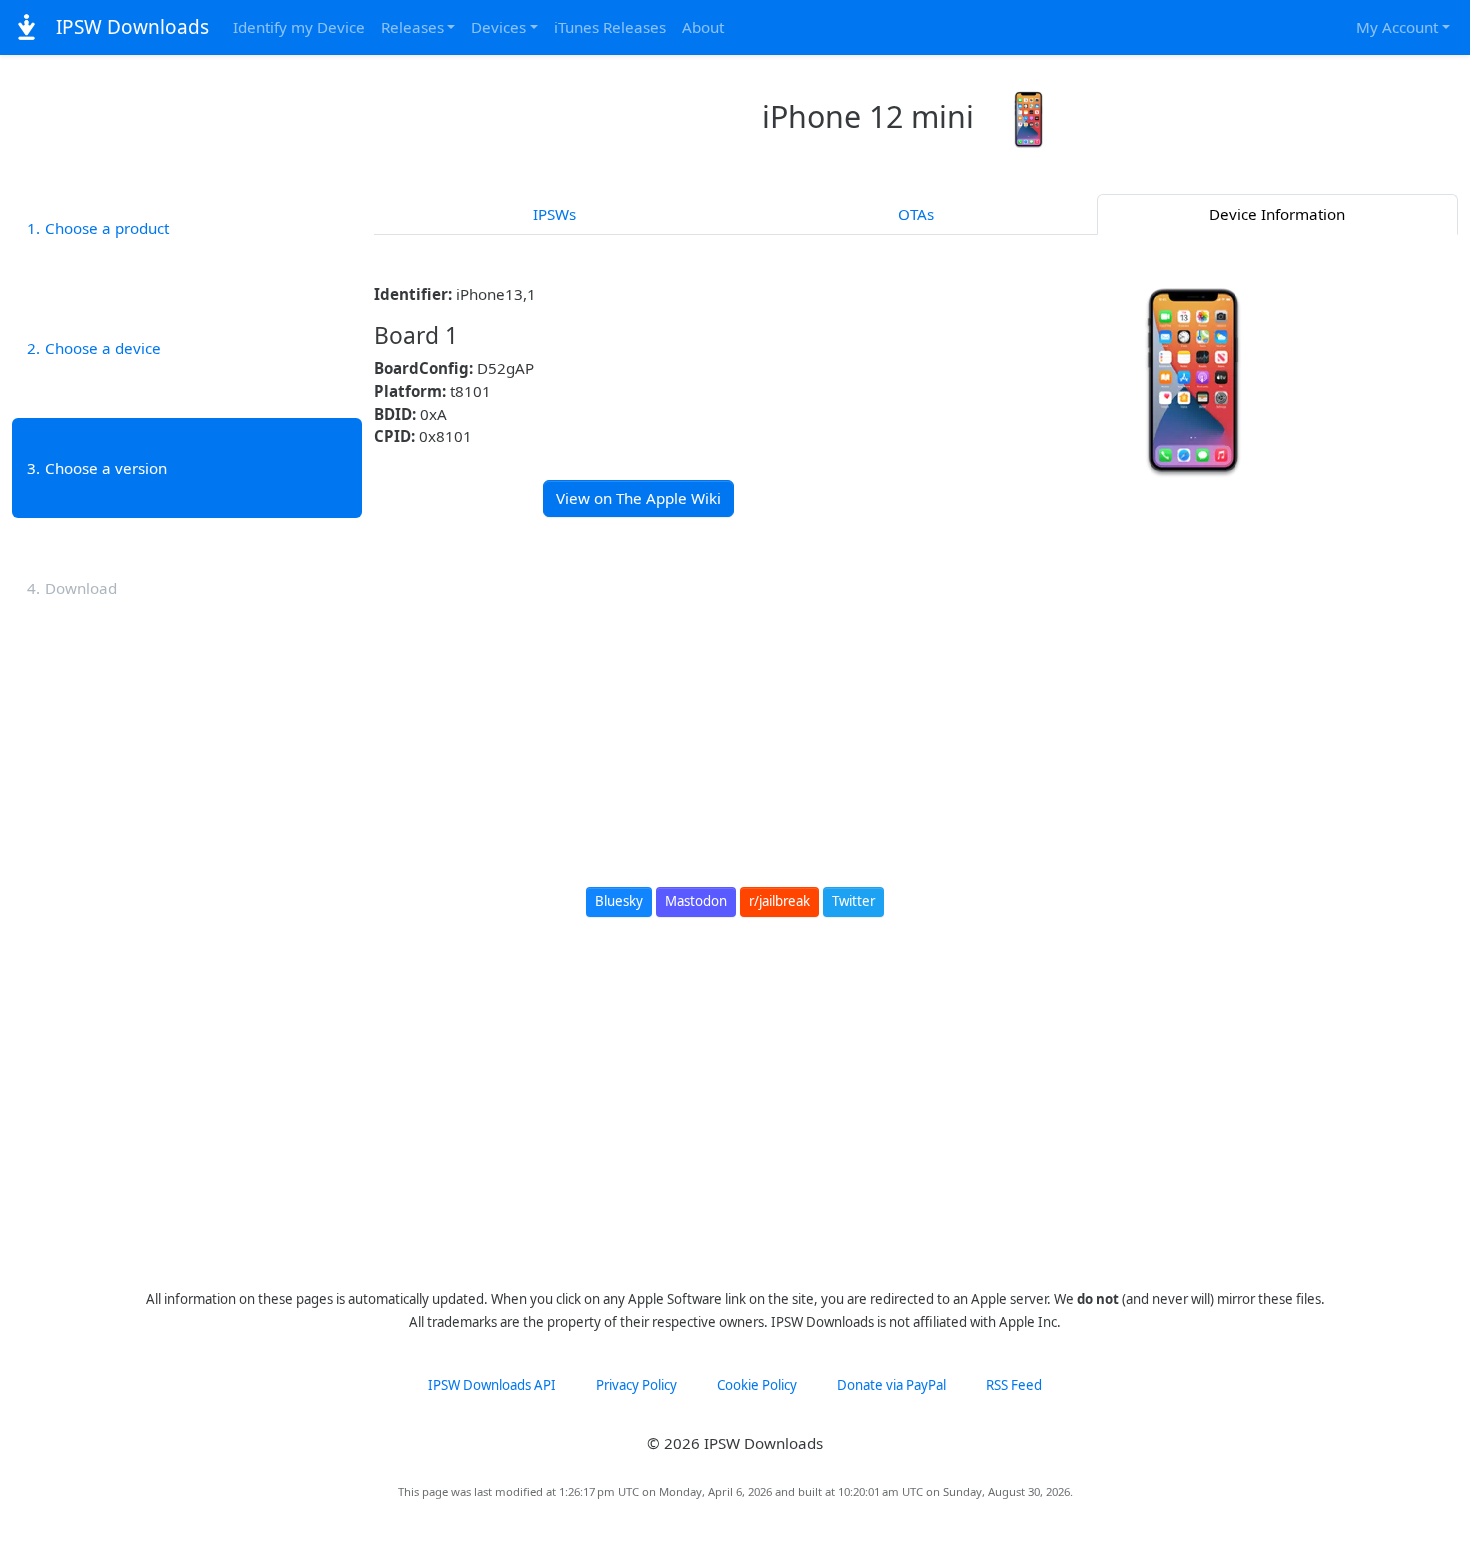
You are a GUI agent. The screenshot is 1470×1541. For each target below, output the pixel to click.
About (703, 27)
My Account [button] (1397, 27)
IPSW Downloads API (492, 1385)
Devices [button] (498, 27)
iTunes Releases (610, 27)
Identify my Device (299, 27)
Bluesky (619, 901)
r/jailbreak (779, 901)
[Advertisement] (916, 682)
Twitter (853, 901)
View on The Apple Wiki (638, 498)
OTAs (916, 214)
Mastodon (696, 901)
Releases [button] (412, 27)
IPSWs (554, 214)
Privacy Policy (636, 1385)
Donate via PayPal (891, 1385)
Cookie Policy (757, 1385)
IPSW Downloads (130, 27)
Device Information (1277, 214)
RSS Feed (1014, 1385)
